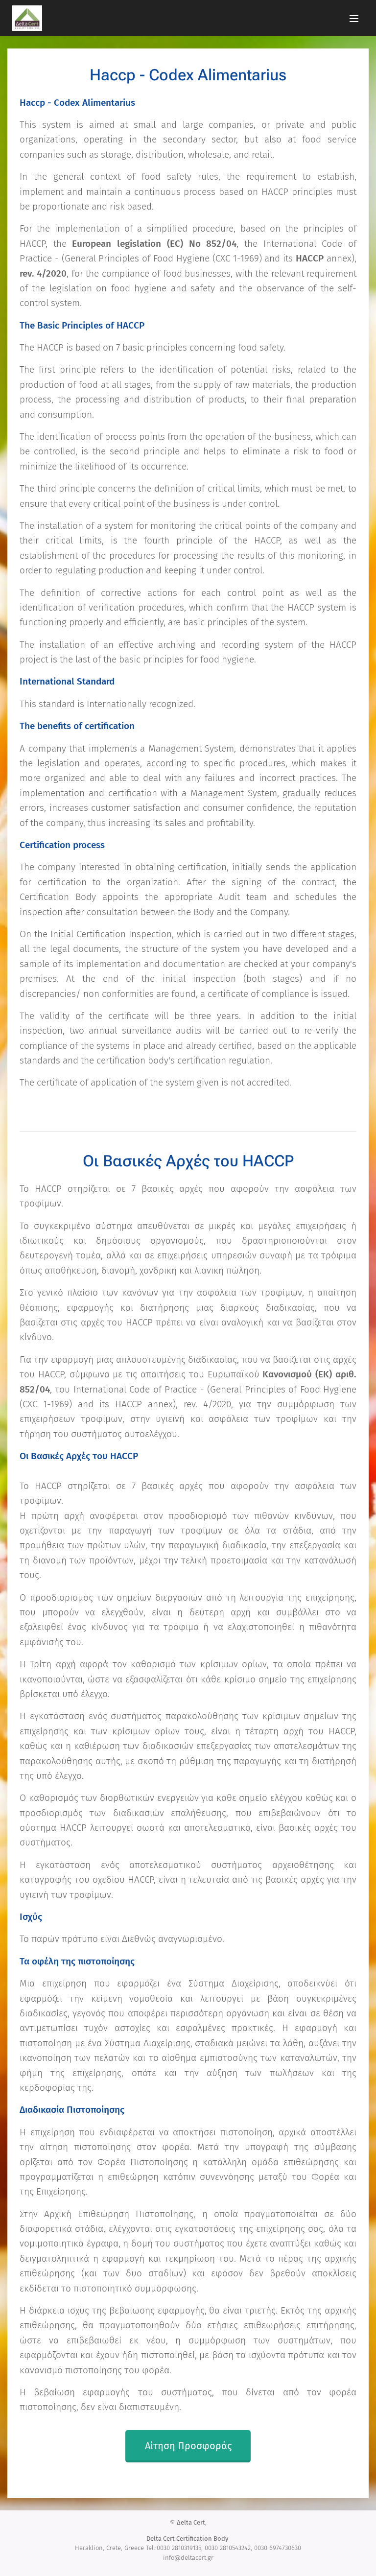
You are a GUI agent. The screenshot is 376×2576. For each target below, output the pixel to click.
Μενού (354, 18)
